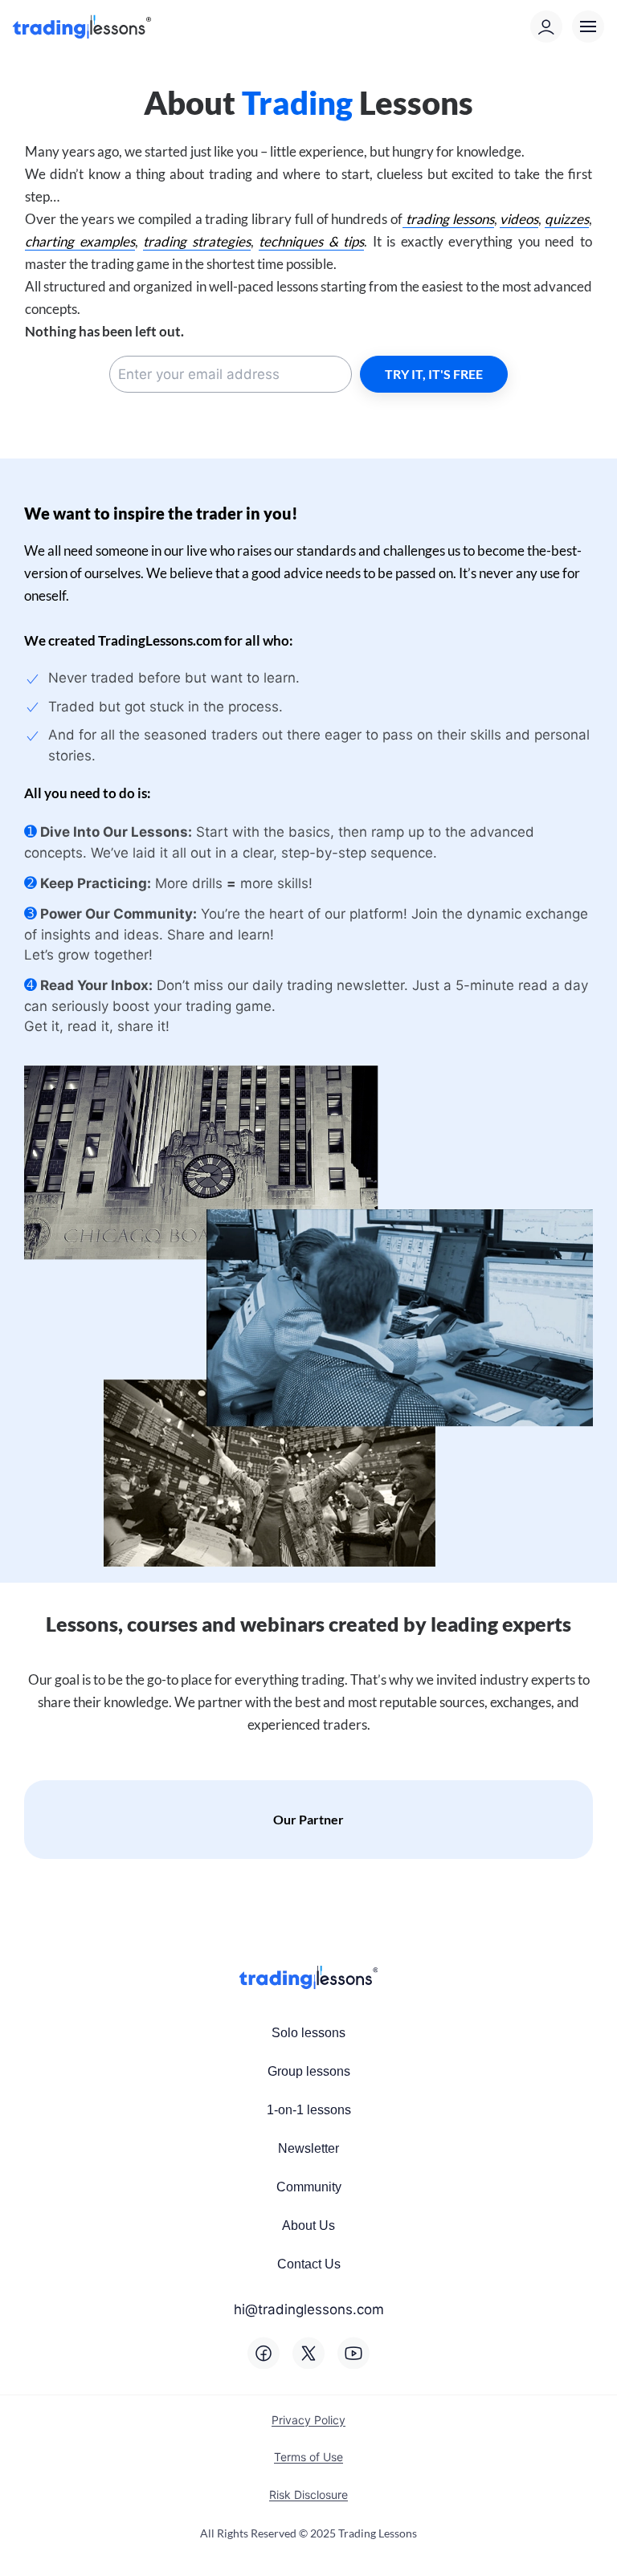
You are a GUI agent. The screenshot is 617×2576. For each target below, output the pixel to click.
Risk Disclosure (308, 2494)
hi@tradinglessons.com (309, 2309)
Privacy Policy (308, 2420)
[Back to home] (84, 27)
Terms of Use (308, 2457)
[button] (588, 26)
